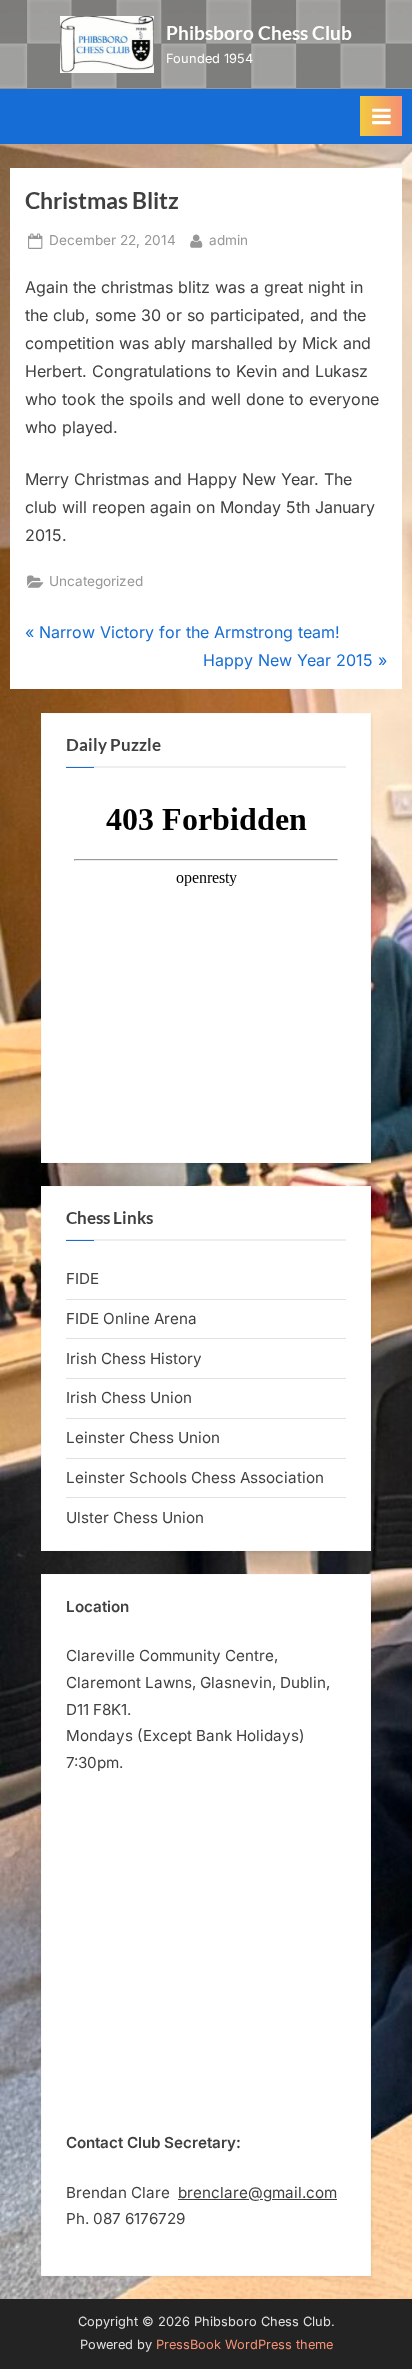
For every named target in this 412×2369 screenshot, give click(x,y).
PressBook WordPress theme (244, 2344)
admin (228, 239)
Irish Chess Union (129, 1397)
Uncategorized (96, 581)
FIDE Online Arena (131, 1318)
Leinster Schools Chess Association (195, 1477)
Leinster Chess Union (143, 1437)
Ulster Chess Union (135, 1517)
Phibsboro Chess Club (259, 32)
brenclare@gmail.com (257, 2192)
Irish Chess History (134, 1358)
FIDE (82, 1278)
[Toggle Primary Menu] (381, 116)
